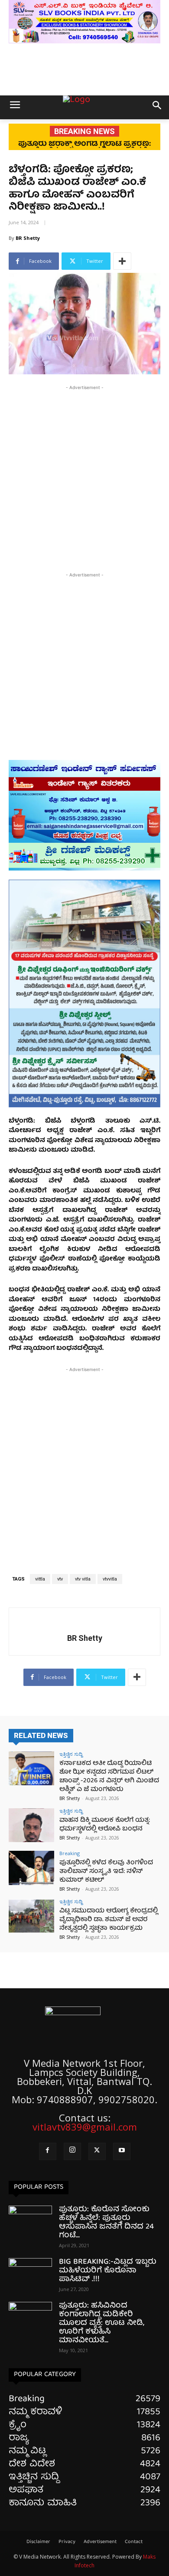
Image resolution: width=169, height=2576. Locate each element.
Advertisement (100, 2542)
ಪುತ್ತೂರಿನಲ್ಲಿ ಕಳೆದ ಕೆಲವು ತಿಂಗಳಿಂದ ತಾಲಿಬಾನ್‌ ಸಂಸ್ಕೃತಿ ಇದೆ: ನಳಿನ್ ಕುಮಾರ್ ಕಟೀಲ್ (106, 1872)
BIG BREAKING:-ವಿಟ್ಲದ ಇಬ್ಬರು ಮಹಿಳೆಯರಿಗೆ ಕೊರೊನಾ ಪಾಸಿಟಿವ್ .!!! (108, 2271)
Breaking (70, 1853)
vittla (40, 1579)
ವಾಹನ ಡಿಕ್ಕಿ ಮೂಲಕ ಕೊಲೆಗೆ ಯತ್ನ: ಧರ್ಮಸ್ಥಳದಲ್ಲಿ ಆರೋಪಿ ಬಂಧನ (105, 1825)
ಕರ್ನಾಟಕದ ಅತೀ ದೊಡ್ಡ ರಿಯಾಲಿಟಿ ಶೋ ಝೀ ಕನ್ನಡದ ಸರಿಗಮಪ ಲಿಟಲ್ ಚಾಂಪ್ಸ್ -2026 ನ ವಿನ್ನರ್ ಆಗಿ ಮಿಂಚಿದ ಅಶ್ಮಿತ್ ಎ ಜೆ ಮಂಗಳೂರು (109, 1777)
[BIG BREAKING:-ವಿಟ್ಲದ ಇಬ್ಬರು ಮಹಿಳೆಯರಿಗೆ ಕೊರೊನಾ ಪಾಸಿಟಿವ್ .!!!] (30, 2273)
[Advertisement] (84, 477)
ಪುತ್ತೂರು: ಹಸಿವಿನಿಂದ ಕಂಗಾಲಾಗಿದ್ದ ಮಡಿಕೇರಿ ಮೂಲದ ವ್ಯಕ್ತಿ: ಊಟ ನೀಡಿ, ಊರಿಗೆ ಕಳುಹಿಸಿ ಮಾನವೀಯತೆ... (102, 2323)
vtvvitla (110, 1579)
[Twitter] (97, 2151)
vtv (60, 1579)
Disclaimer (38, 2542)
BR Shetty (28, 238)
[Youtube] (122, 2151)
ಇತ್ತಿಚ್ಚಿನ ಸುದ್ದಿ (71, 1754)
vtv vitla (83, 1579)
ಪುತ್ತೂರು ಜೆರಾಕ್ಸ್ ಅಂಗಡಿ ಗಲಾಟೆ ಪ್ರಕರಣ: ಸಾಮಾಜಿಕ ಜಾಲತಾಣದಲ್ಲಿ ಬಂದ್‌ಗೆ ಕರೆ (84, 148)
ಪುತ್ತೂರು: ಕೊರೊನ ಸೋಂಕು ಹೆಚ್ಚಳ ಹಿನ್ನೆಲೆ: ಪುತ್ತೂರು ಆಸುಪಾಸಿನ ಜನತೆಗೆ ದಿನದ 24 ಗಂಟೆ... (106, 2223)
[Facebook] (48, 2151)
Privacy (67, 2542)
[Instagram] (72, 2151)
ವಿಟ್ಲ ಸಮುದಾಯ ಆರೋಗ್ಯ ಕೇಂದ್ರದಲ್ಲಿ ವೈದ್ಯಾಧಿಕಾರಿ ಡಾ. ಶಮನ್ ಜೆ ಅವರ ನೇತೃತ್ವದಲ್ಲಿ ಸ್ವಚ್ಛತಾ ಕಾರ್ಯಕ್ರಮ (109, 1920)
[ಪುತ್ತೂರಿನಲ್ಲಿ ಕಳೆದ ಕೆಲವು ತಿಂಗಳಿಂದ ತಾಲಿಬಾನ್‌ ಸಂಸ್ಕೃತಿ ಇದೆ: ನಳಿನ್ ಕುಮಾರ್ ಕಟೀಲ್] (31, 1868)
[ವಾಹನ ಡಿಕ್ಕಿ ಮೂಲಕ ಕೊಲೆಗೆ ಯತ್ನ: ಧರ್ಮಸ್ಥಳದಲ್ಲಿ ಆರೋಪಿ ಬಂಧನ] (31, 1825)
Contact (134, 2542)
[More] (122, 261)
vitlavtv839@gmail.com (85, 2127)
